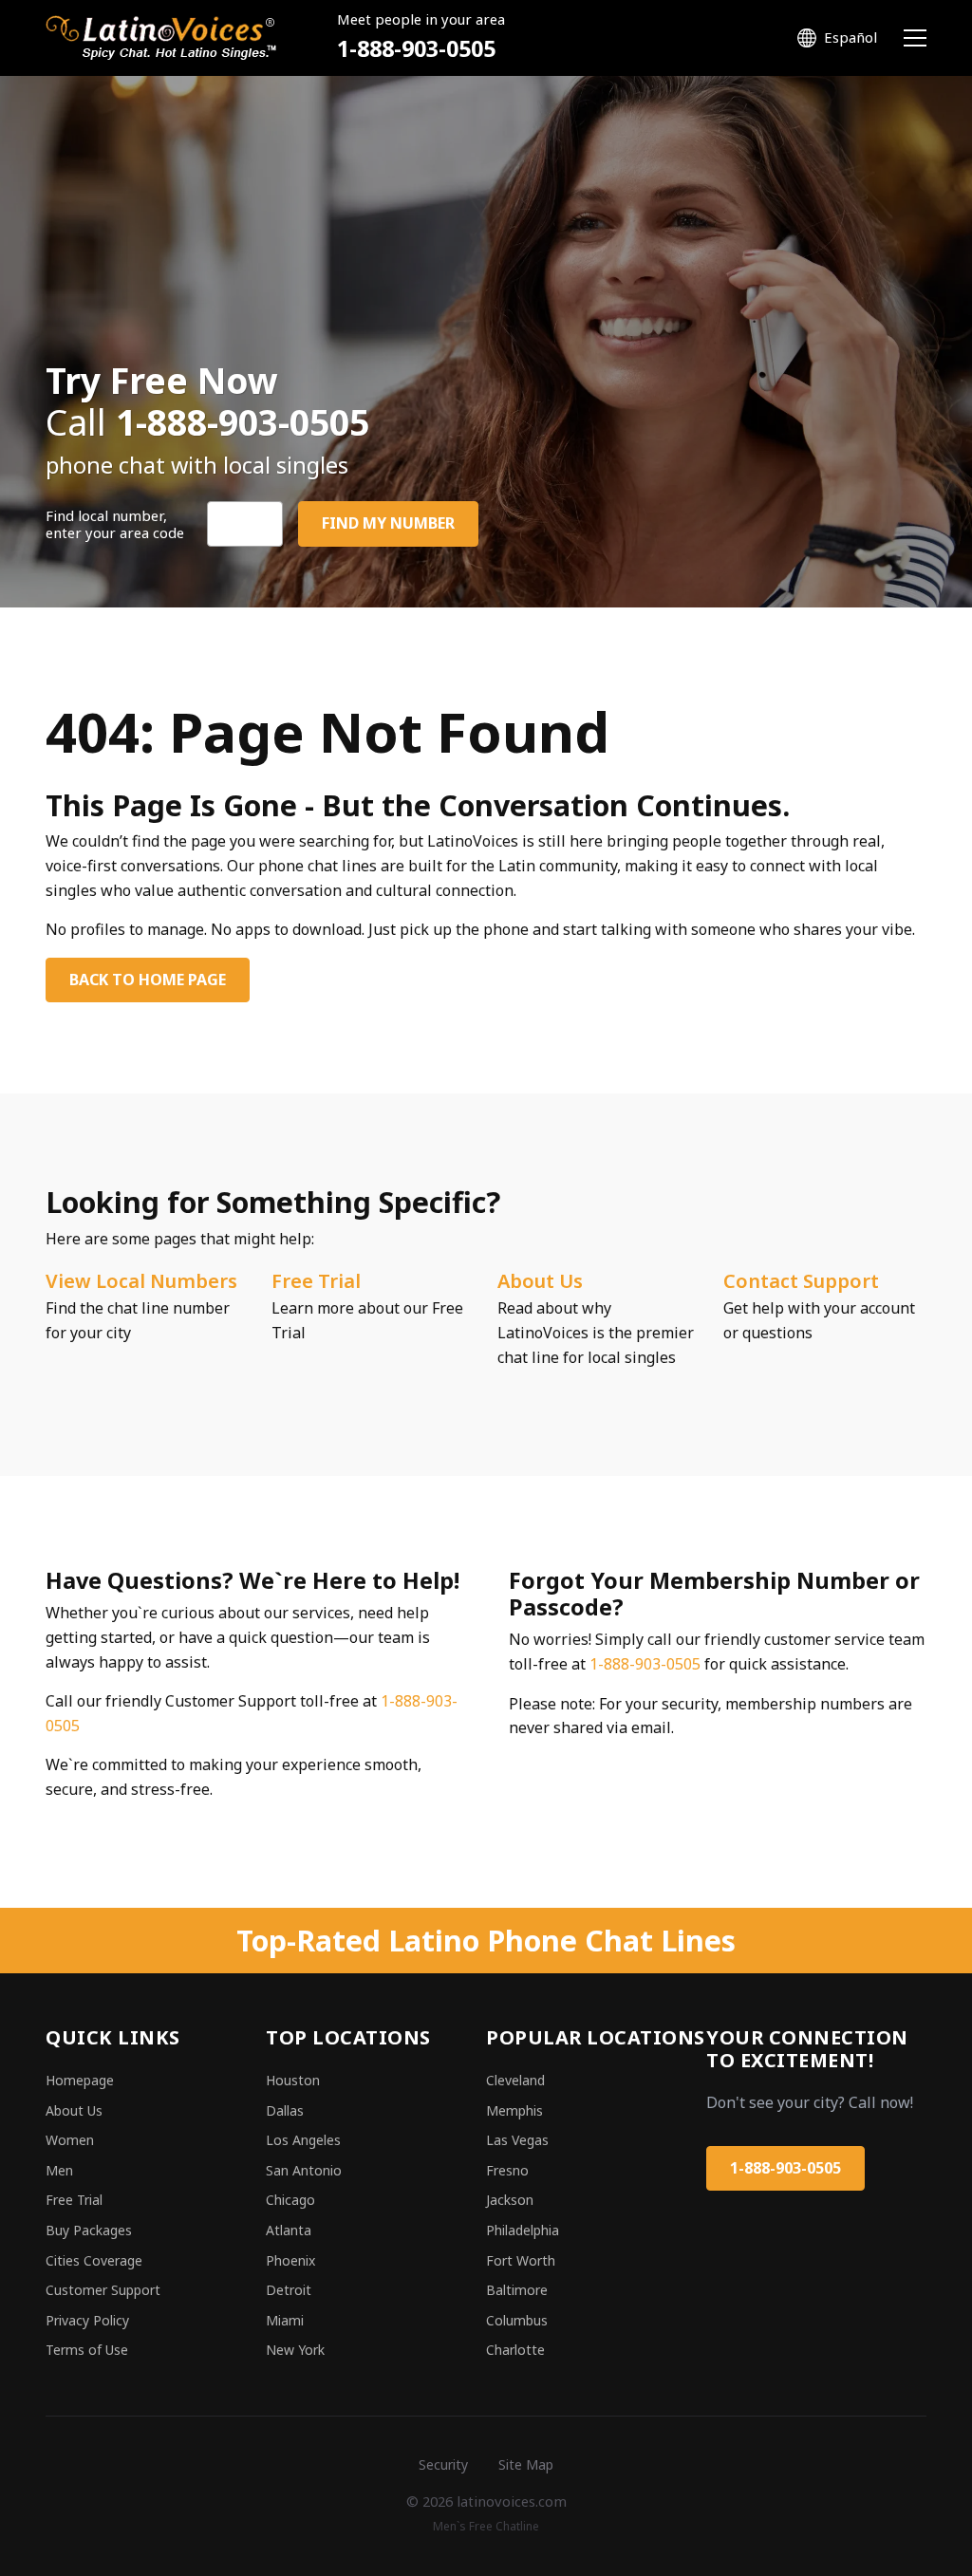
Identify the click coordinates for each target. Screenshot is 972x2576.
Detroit (289, 2290)
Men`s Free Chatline (486, 2526)
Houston (293, 2080)
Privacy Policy (87, 2320)
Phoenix (290, 2260)
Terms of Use (87, 2350)
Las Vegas (517, 2140)
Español (850, 37)
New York (295, 2350)
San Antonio (304, 2170)
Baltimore (517, 2290)
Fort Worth (521, 2260)
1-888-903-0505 (416, 48)
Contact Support (801, 1281)
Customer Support (103, 2290)
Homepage (80, 2080)
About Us (540, 1281)
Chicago (290, 2200)
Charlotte (515, 2350)
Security (443, 2464)
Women (70, 2140)
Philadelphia (523, 2230)
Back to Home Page (148, 980)
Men (59, 2170)
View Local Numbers (141, 1281)
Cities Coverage (94, 2260)
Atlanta (289, 2230)
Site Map (526, 2464)
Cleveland (515, 2080)
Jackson (510, 2200)
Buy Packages (89, 2230)
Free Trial (316, 1281)
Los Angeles (303, 2140)
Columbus (517, 2320)
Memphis (514, 2110)
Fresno (507, 2170)
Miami (285, 2320)
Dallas (285, 2110)
